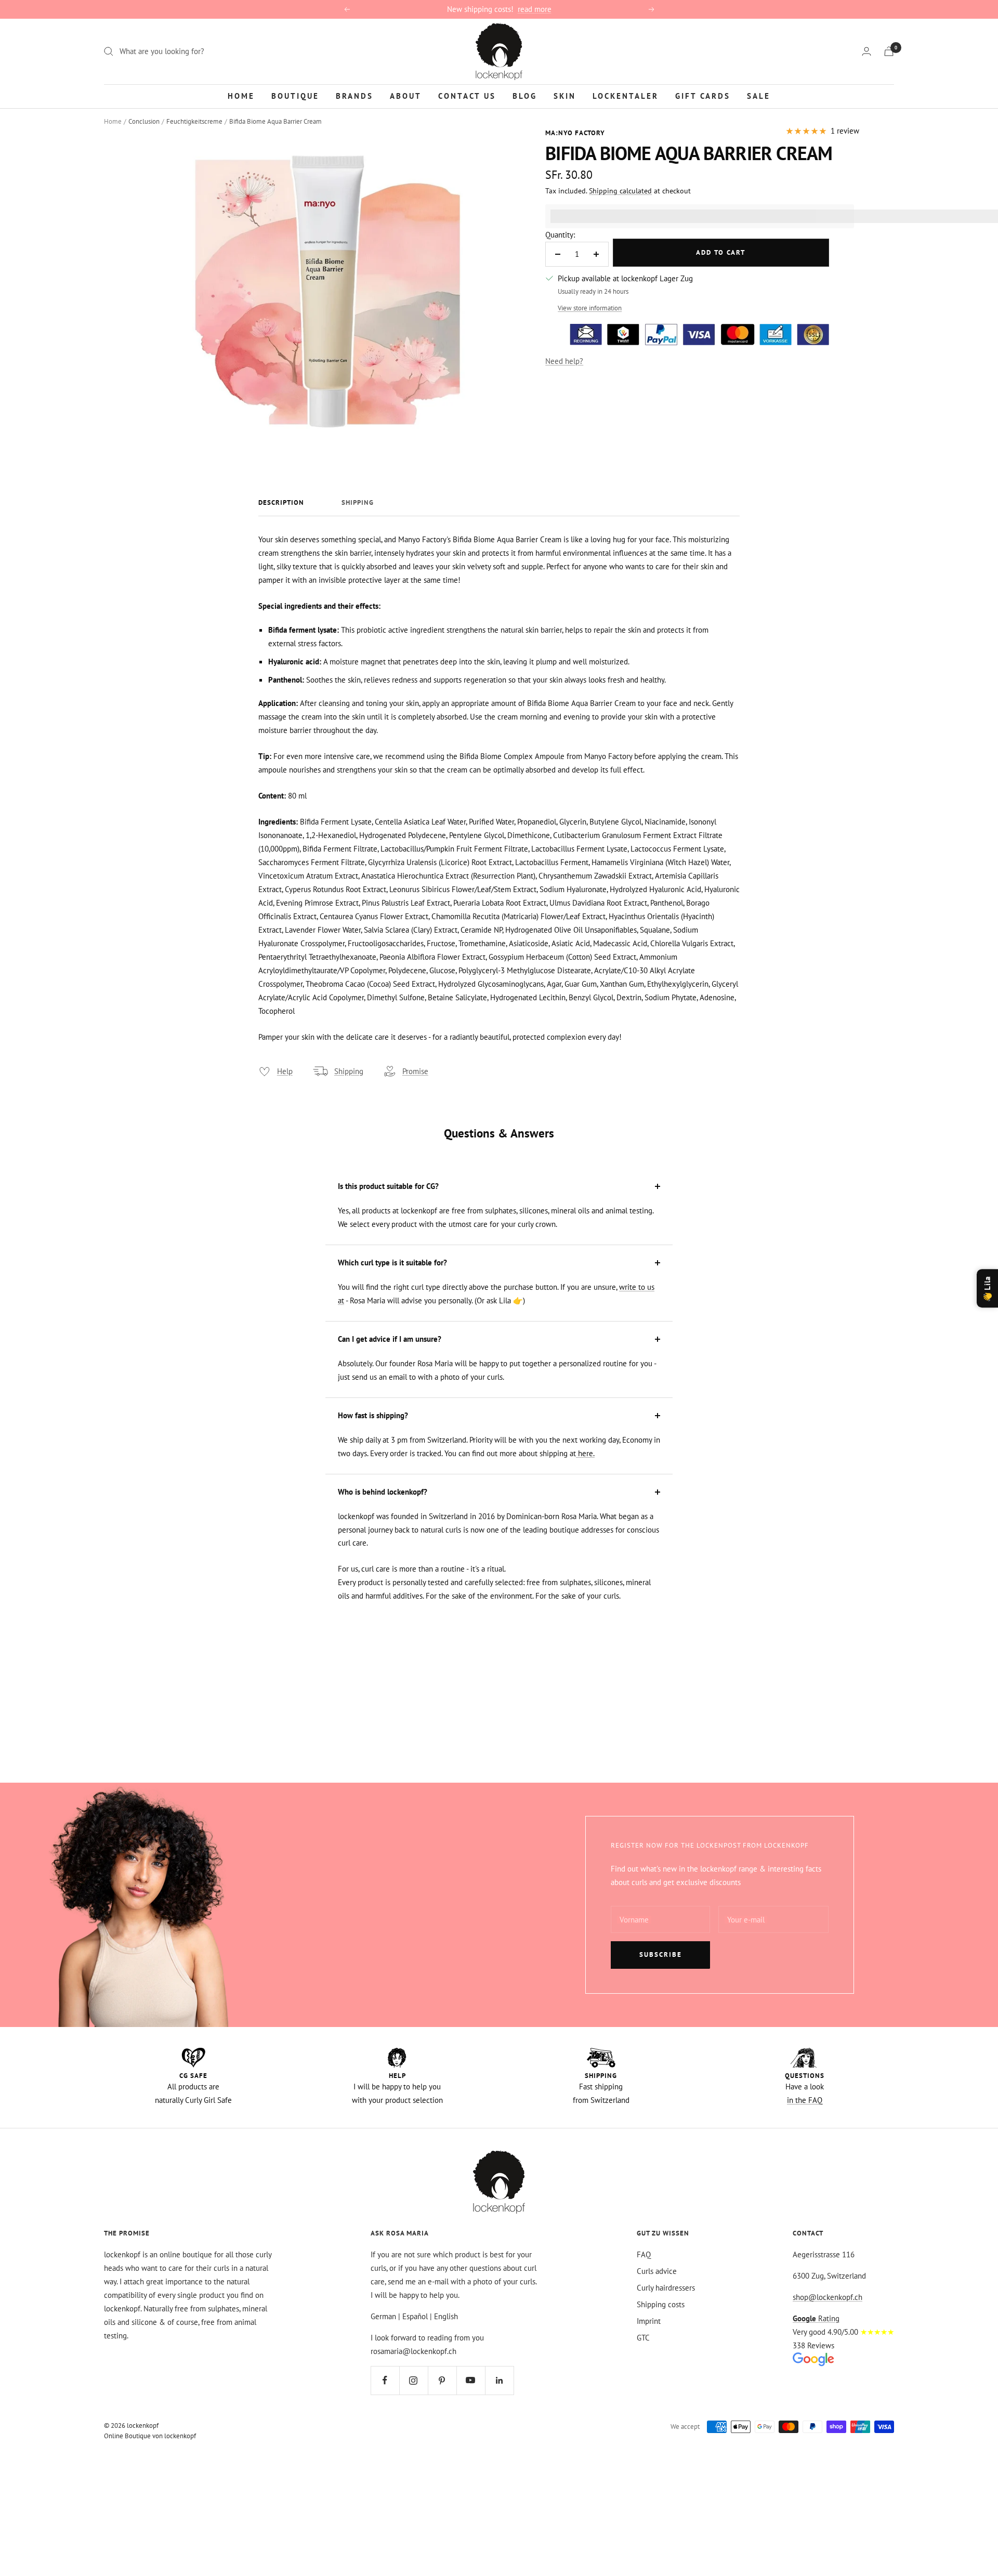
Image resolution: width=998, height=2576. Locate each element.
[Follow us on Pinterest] (442, 2380)
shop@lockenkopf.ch (828, 2297)
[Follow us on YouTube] (471, 2380)
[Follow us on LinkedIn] (499, 2380)
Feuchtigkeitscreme (194, 121)
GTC (643, 2338)
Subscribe (661, 1954)
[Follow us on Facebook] (385, 2380)
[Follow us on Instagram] (413, 2380)
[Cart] (889, 51)
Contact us (467, 95)
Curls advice (657, 2271)
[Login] (866, 51)
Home (241, 95)
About (406, 95)
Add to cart (721, 252)
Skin (565, 95)
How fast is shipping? (373, 1415)
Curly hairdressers (666, 2288)
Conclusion (144, 121)
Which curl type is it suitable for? (392, 1263)
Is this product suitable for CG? (388, 1186)
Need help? (564, 361)
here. (585, 1453)
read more (535, 9)
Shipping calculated (620, 191)
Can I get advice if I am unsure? (390, 1339)
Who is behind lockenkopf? (383, 1492)
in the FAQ (805, 2100)
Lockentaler (626, 95)
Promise (415, 1071)
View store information (590, 308)
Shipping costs (661, 2304)
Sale (759, 95)
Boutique (295, 95)
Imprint (649, 2321)
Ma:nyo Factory (575, 133)
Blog (525, 95)
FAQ (644, 2254)
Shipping (358, 503)
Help (285, 1071)
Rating (816, 2318)
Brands (354, 95)
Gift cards (703, 95)
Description (281, 503)
